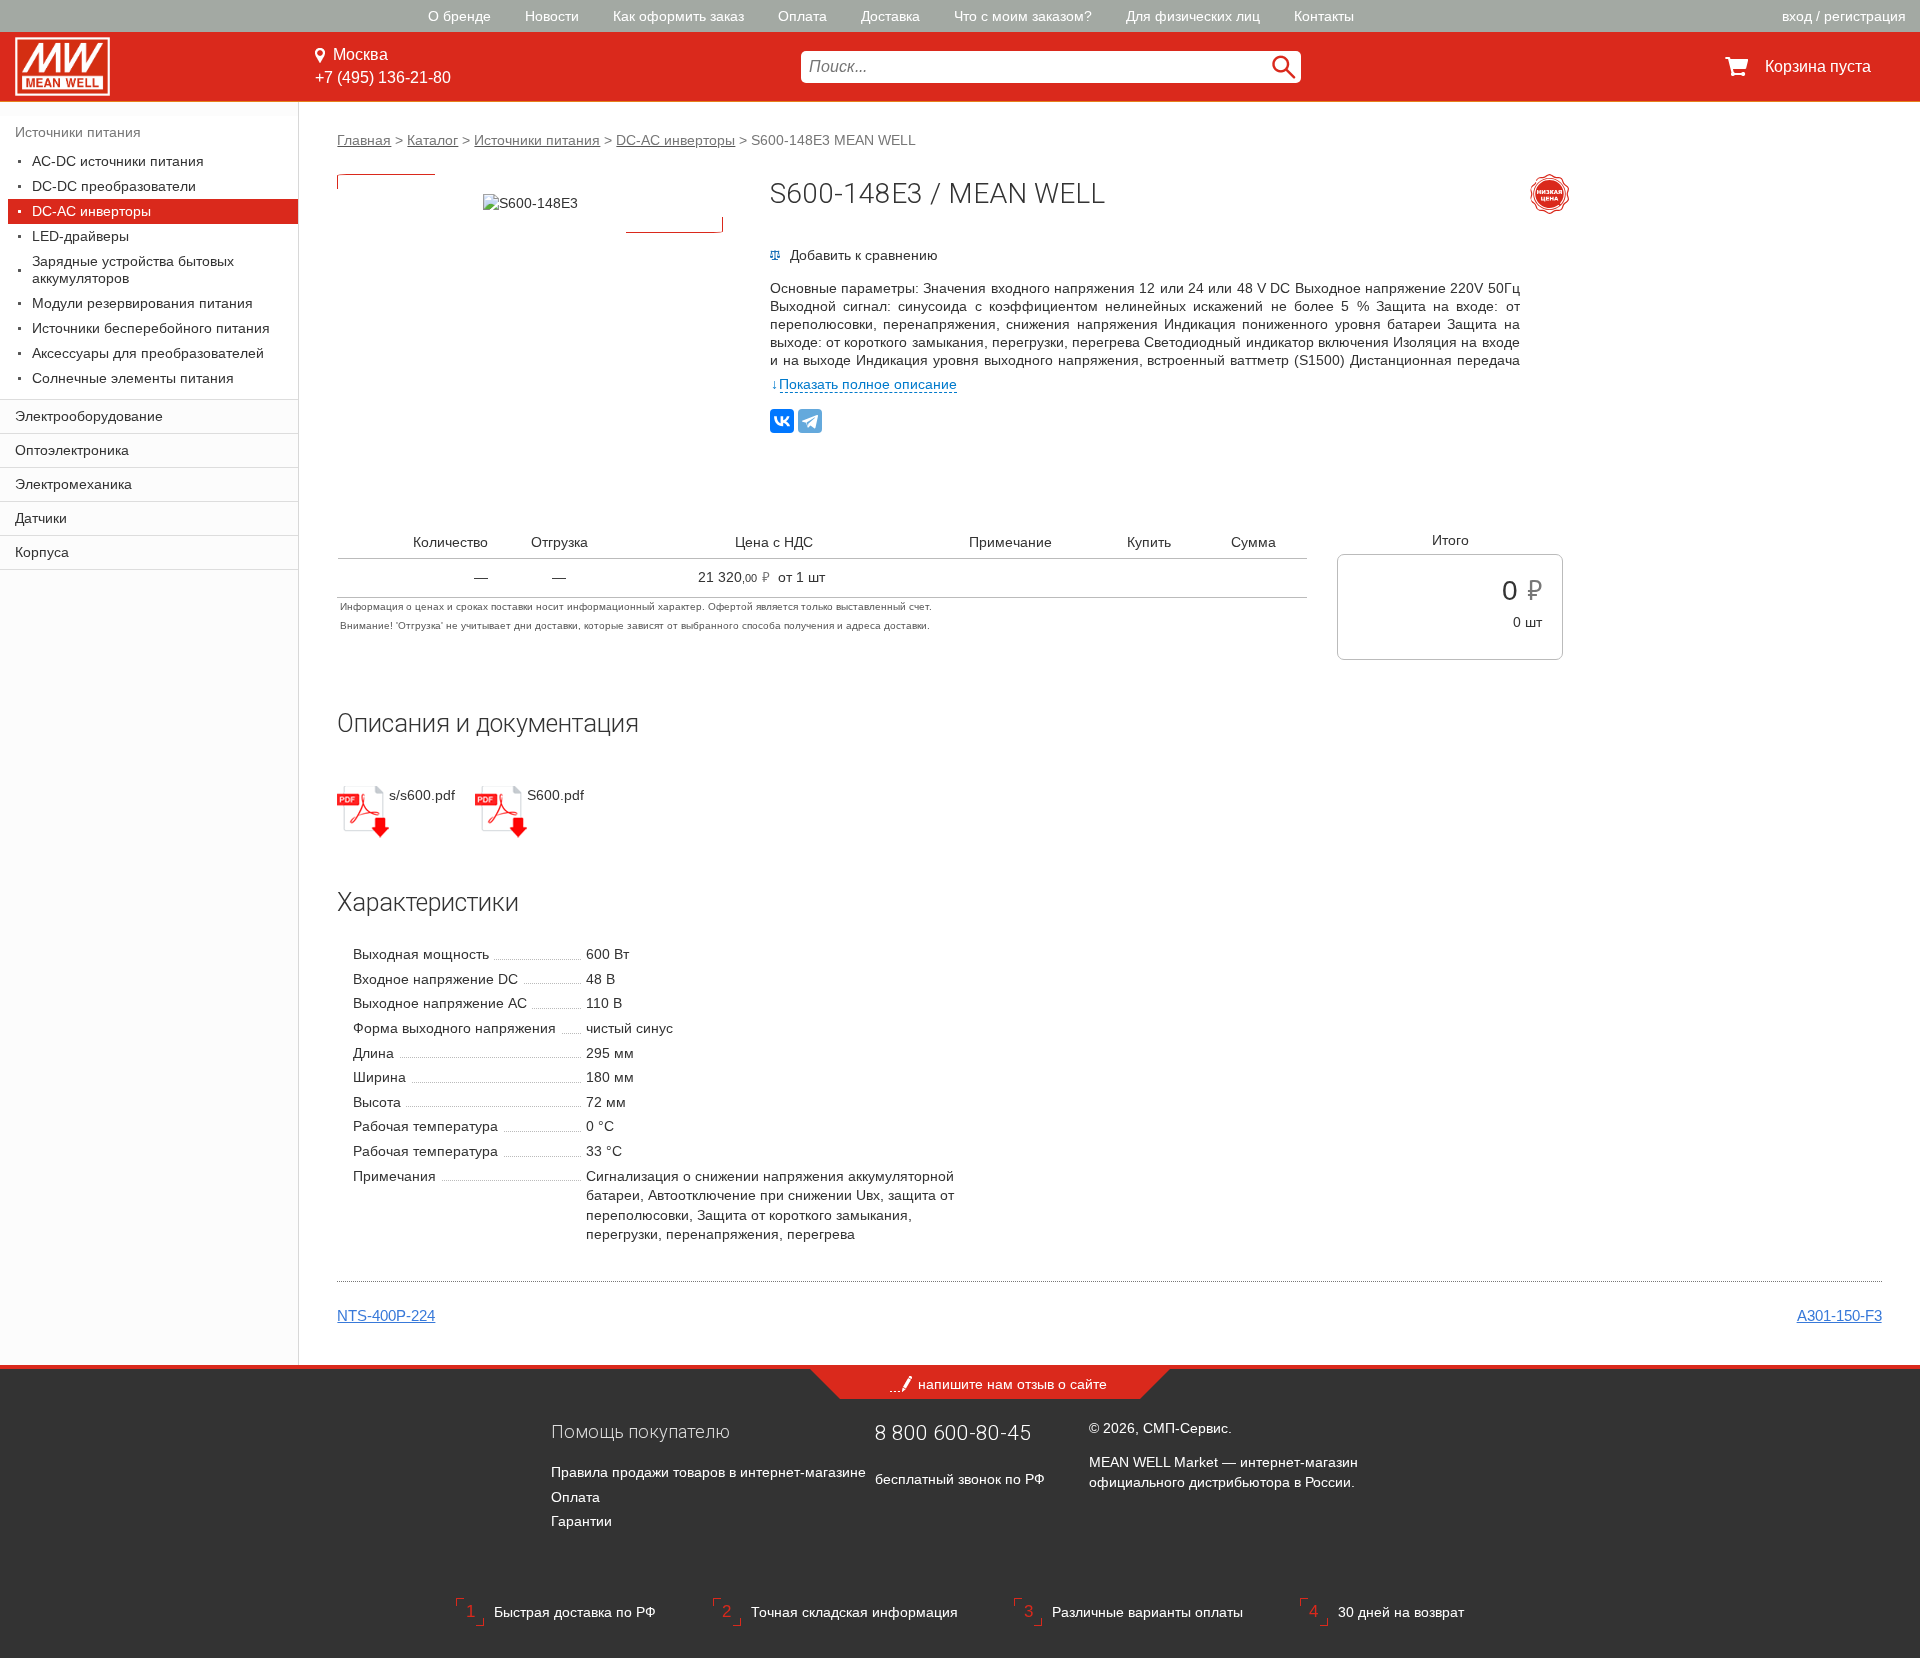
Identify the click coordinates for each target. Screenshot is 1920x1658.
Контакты (1324, 16)
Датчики (41, 518)
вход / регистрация (1844, 16)
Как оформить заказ (678, 16)
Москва (360, 54)
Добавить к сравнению (864, 255)
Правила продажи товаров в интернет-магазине (708, 1472)
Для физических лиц (1193, 16)
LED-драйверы (80, 236)
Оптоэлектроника (72, 450)
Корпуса (42, 552)
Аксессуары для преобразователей (148, 353)
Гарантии (581, 1521)
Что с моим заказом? (1023, 16)
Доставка (890, 16)
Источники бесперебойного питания (151, 328)
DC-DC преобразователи (114, 186)
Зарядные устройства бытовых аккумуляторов (133, 269)
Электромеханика (73, 484)
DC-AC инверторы (91, 211)
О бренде (459, 16)
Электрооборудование (89, 416)
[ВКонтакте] (782, 421)
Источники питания (78, 132)
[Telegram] (810, 421)
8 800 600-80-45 (953, 1433)
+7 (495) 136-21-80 (383, 77)
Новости (552, 16)
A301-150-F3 (1839, 1315)
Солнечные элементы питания (133, 378)
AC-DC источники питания (118, 161)
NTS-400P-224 (386, 1315)
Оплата (802, 16)
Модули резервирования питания (142, 303)
